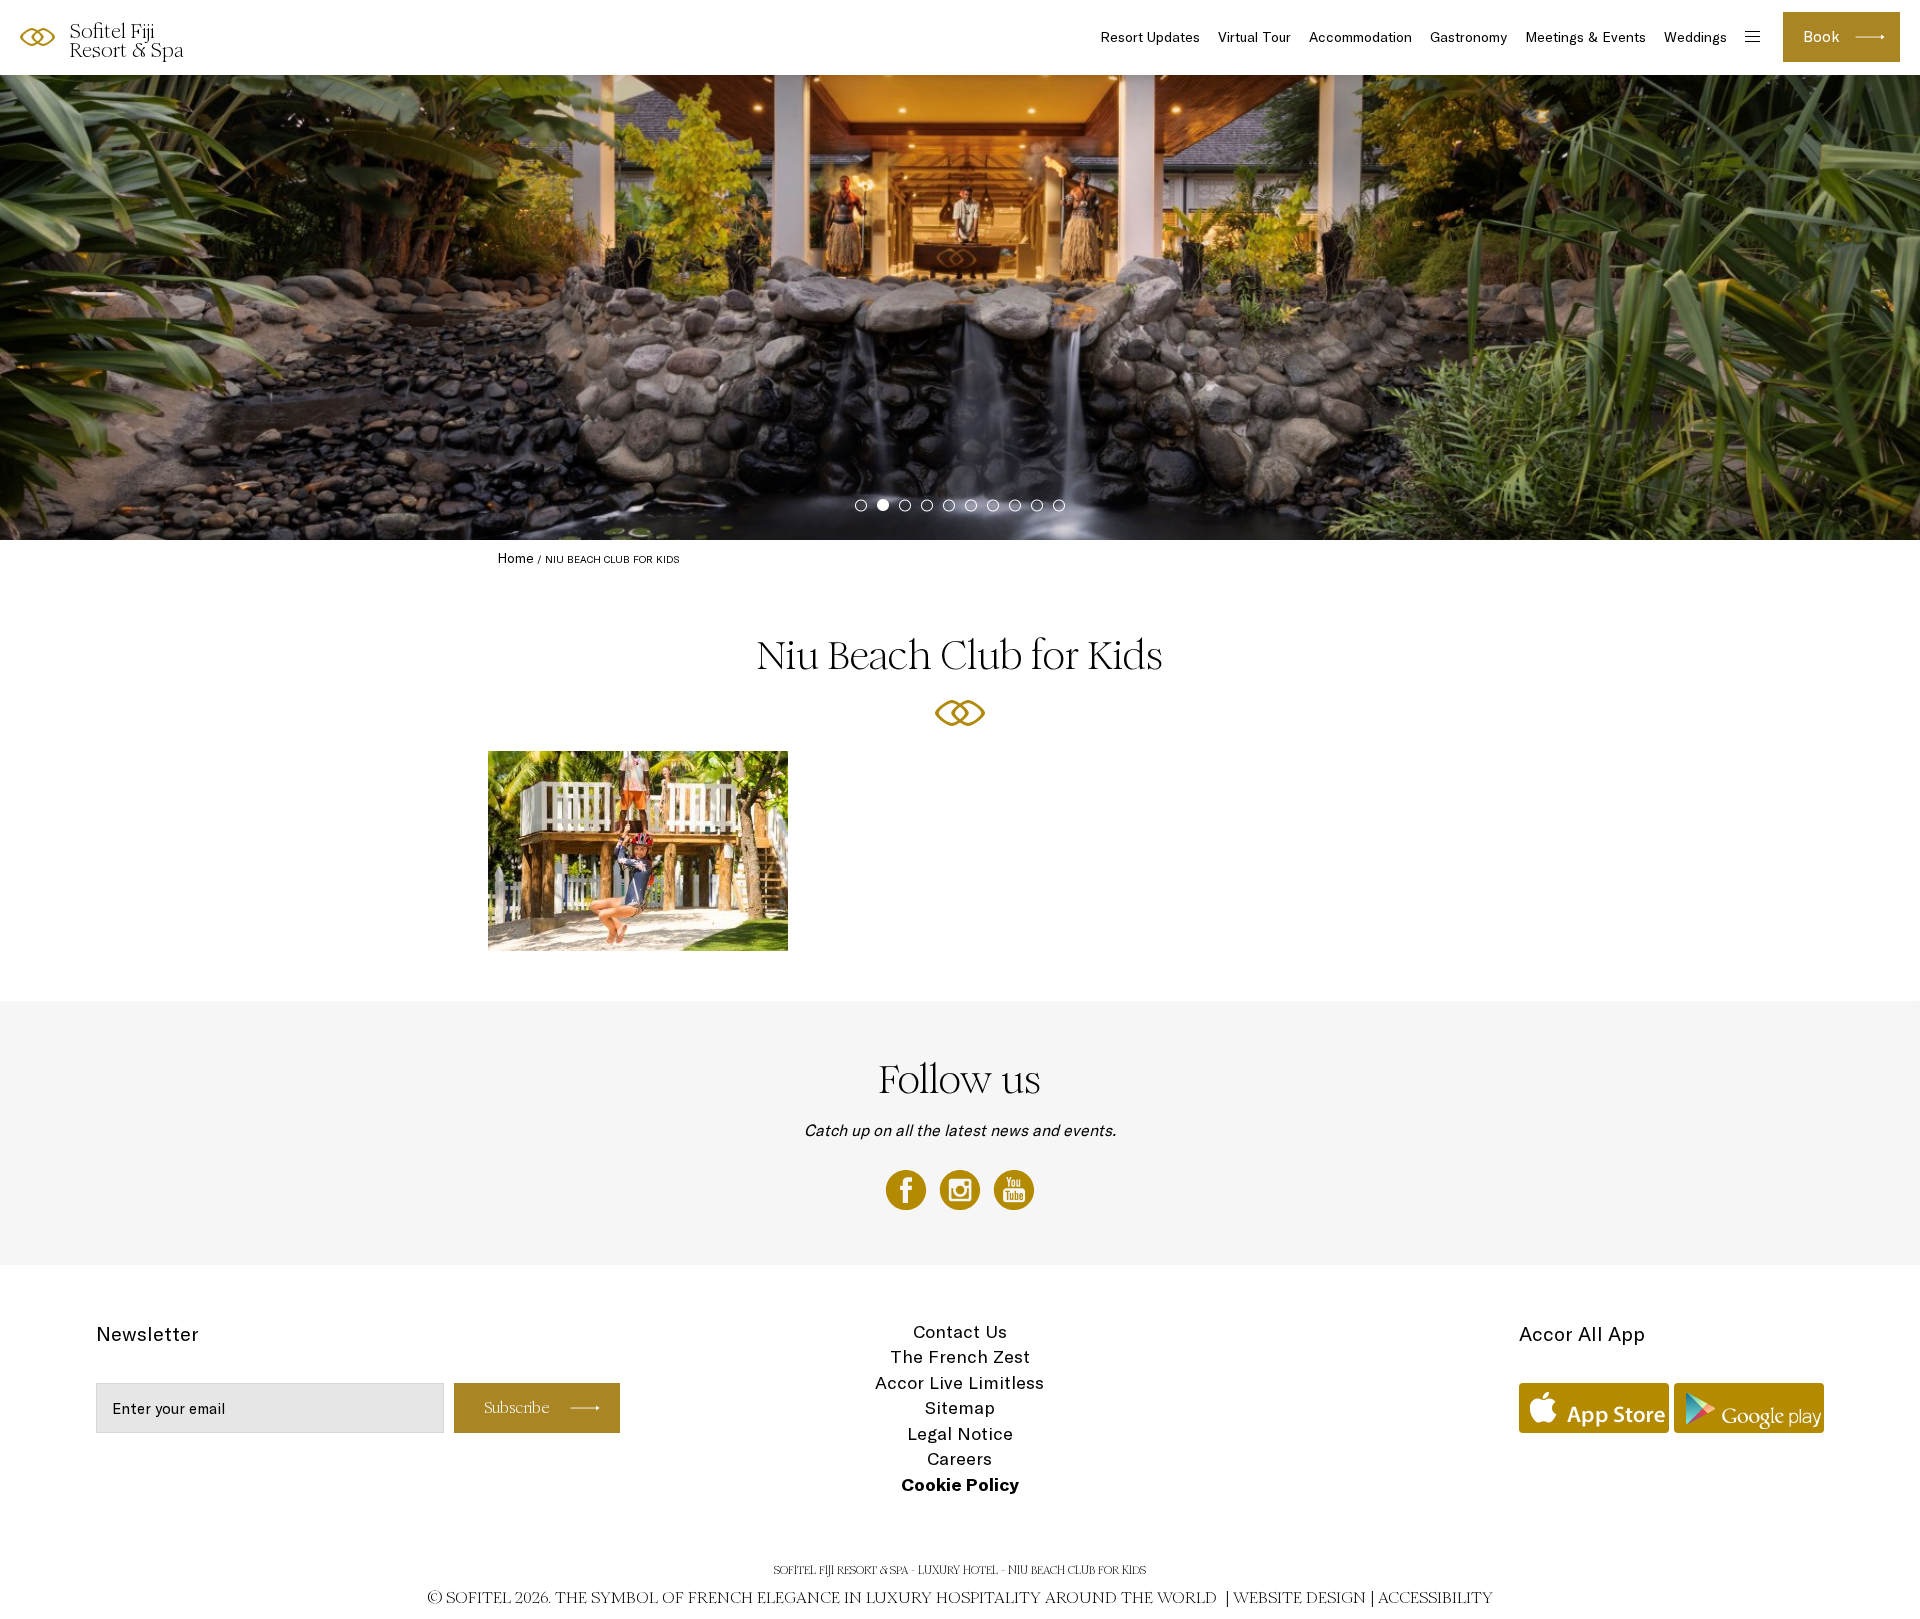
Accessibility (1435, 1597)
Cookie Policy (960, 1484)
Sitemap (960, 1407)
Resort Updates (1150, 37)
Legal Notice (960, 1433)
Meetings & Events (1585, 37)
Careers (959, 1458)
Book (1821, 36)
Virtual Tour (1254, 37)
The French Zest (960, 1356)
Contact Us (960, 1331)
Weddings (1695, 37)
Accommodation (1360, 37)
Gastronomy (1468, 37)
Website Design (1299, 1597)
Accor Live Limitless (959, 1382)
